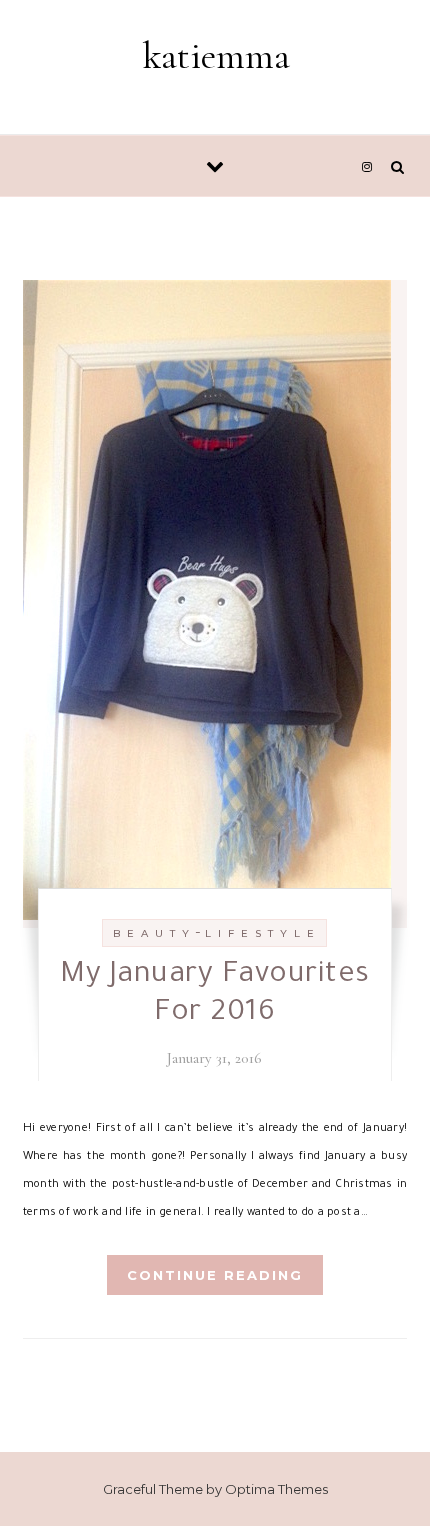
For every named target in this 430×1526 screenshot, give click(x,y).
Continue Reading (215, 1275)
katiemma (216, 56)
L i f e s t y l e (260, 933)
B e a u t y (152, 933)
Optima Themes (276, 1489)
